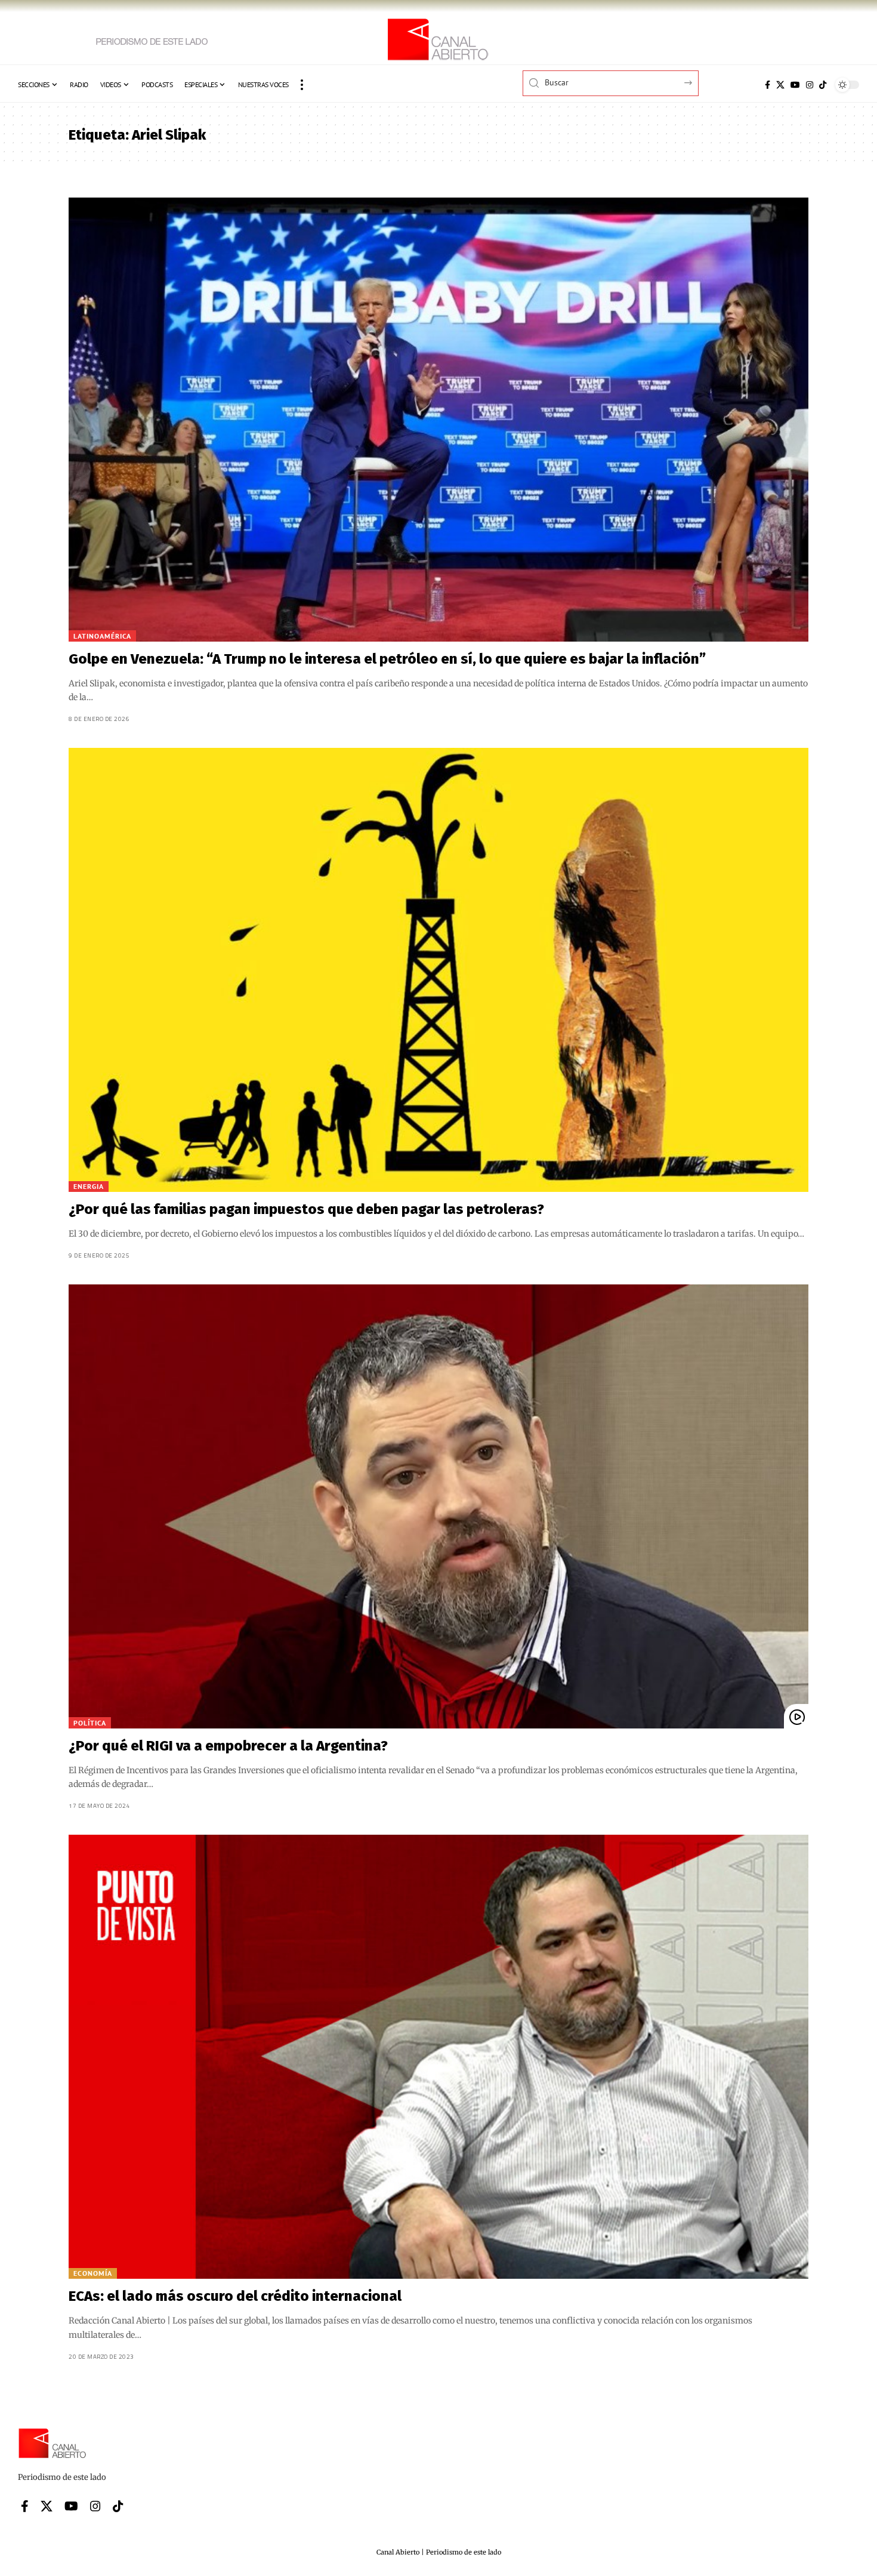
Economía (93, 2273)
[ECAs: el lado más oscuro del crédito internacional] (438, 2057)
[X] (780, 85)
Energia (89, 1186)
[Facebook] (768, 85)
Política (90, 1723)
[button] (302, 85)
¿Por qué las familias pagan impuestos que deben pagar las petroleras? (306, 1209)
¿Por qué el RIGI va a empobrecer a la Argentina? (228, 1746)
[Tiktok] (823, 85)
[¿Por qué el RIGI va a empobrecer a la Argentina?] (438, 1506)
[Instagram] (810, 85)
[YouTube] (795, 85)
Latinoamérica (102, 636)
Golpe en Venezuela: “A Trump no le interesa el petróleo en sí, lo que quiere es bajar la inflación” (387, 659)
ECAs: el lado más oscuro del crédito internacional (235, 2296)
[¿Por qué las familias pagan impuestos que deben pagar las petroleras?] (438, 970)
